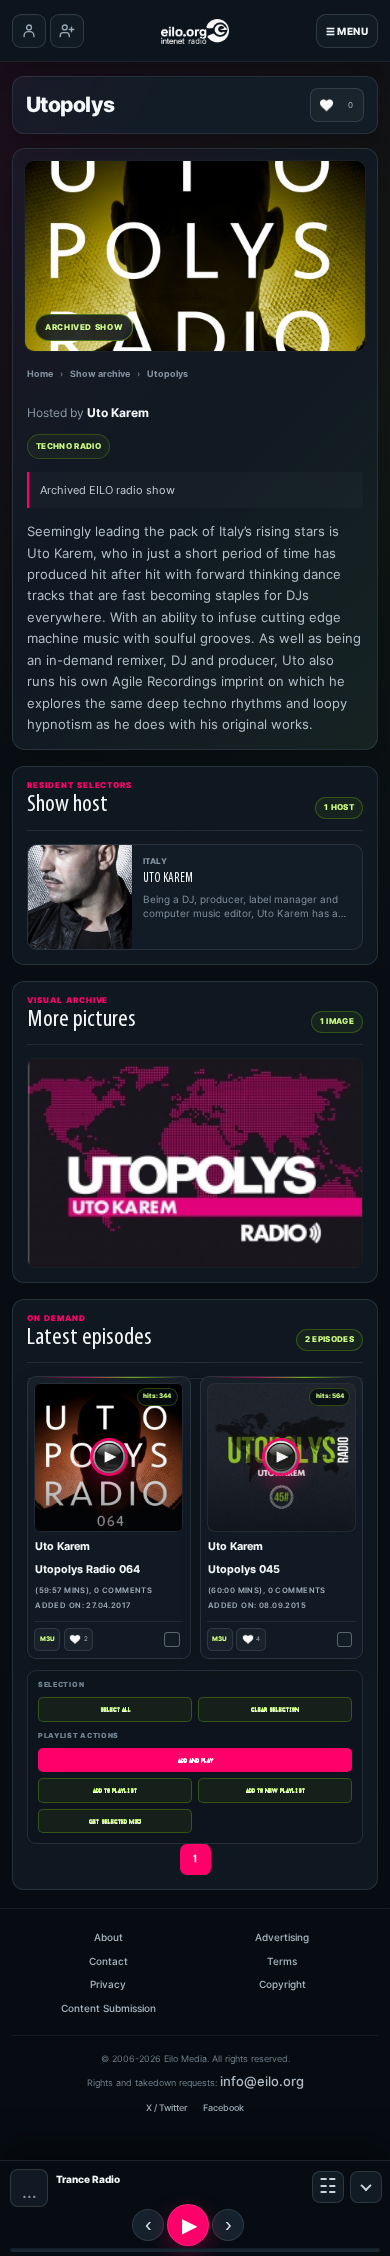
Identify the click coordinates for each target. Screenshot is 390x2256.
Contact (108, 1961)
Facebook (223, 2107)
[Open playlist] (328, 2187)
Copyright (282, 1984)
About (108, 1937)
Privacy (108, 1984)
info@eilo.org (262, 2081)
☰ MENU (347, 31)
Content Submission (108, 2008)
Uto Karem (118, 412)
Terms (282, 1961)
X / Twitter (166, 2107)
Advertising (282, 1937)
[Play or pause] (188, 2225)
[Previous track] (148, 2225)
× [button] (366, 2187)
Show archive (100, 373)
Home (40, 373)
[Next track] (228, 2225)
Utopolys (167, 373)
